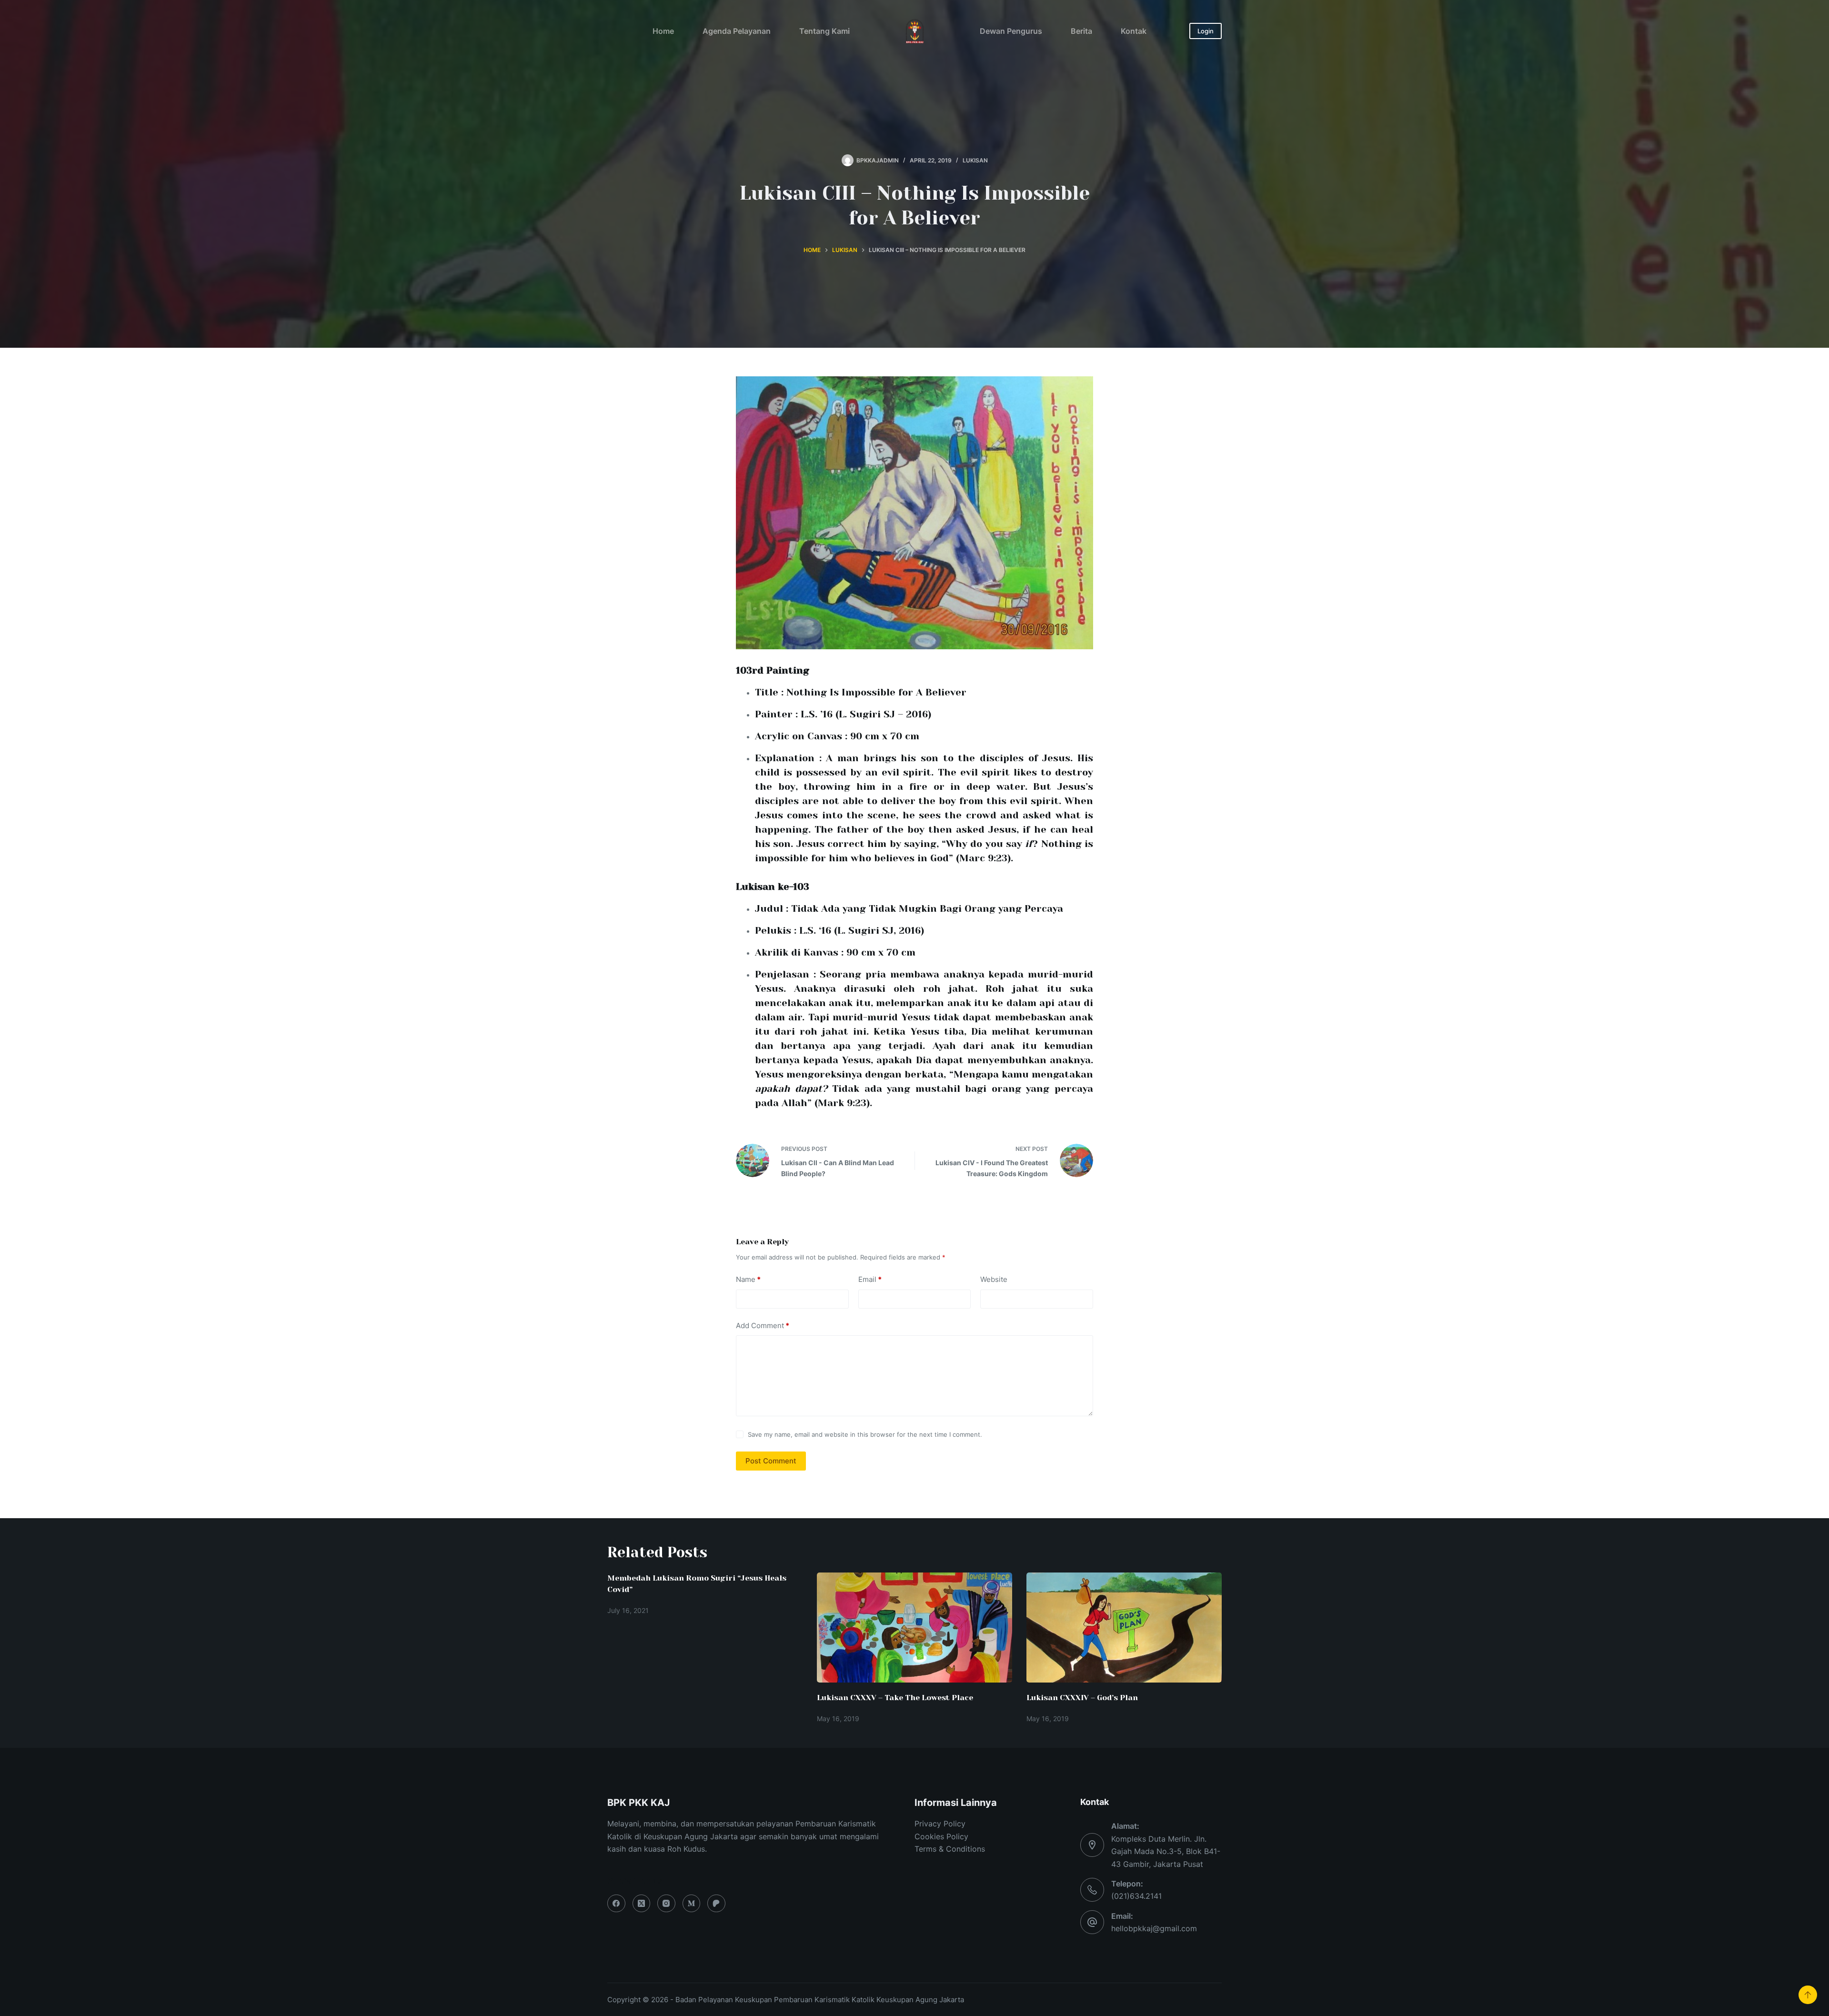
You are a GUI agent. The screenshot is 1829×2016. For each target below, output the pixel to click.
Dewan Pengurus (1011, 31)
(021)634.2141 (1136, 1896)
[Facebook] (616, 1904)
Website (994, 1279)
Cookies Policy (941, 1836)
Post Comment (771, 1461)
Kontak (1134, 31)
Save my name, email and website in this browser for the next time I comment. (865, 1434)
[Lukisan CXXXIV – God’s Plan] (1124, 1628)
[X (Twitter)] (642, 1904)
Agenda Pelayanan (737, 31)
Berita (1081, 31)
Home (663, 31)
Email (870, 1279)
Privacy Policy (940, 1824)
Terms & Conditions (950, 1849)
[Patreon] (716, 1904)
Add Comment (763, 1326)
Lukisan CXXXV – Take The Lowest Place (895, 1698)
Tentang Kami (824, 31)
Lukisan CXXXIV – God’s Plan (1082, 1698)
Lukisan (975, 160)
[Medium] (692, 1904)
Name (748, 1279)
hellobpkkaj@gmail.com (1154, 1928)
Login (1206, 31)
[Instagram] (666, 1904)
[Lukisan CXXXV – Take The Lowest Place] (914, 1628)
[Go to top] (1808, 1995)
